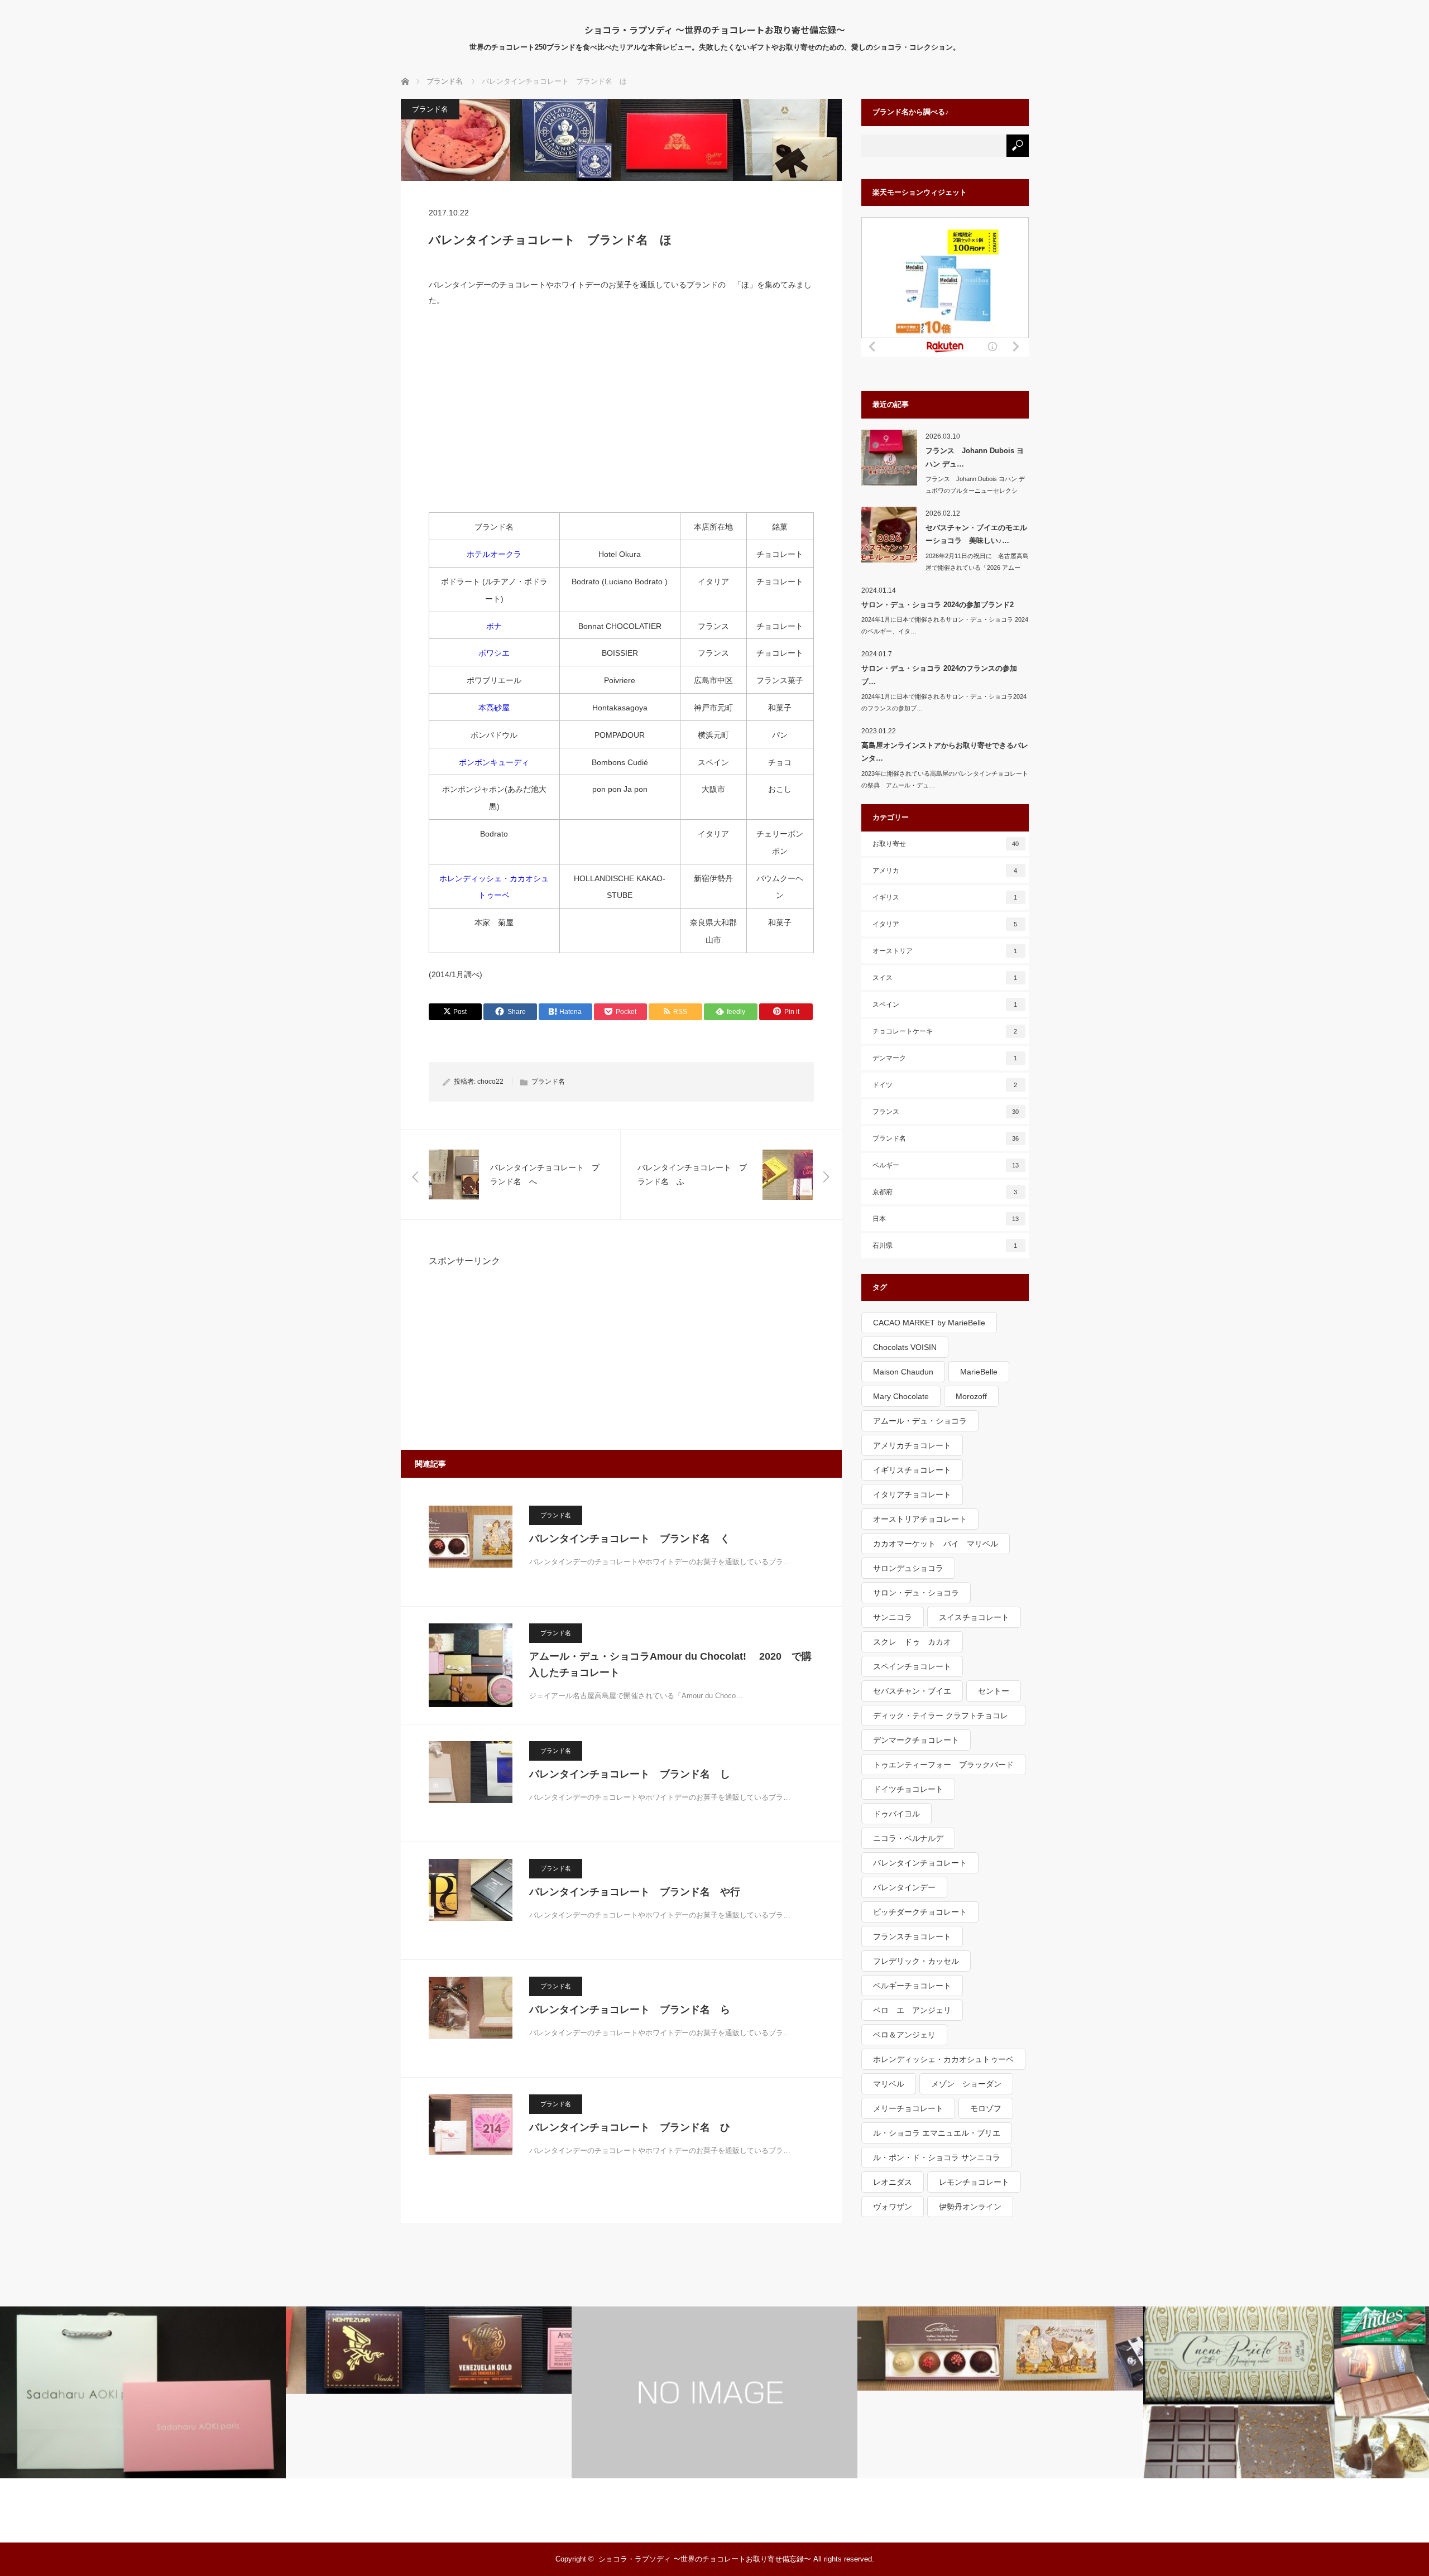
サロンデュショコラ (908, 1568)
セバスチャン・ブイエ (912, 1691)
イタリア (945, 924)
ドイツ (945, 1085)
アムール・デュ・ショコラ (920, 1421)
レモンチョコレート (974, 2182)
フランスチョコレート (912, 1936)
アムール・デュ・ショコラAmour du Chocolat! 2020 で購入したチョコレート (670, 1664)
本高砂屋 (494, 708)
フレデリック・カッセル (916, 1961)
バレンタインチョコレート (920, 1863)
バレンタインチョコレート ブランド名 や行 (635, 1892)
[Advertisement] (621, 417)
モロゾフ (986, 2108)
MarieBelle (979, 1372)
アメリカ (945, 871)
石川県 (945, 1246)
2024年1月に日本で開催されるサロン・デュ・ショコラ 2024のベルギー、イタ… (945, 625)
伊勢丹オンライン (970, 2207)
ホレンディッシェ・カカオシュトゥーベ (943, 2059)
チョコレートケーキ (945, 1031)
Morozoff (971, 1396)
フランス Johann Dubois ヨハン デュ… (975, 457)
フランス (946, 1112)
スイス (945, 978)
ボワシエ (494, 653)
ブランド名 (430, 109)
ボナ (494, 626)
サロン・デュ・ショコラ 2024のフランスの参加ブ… (939, 675)
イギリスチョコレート (912, 1470)
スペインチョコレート (912, 1666)
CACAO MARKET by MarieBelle (929, 1323)
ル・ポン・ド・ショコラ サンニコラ (937, 2157)
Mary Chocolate (901, 1396)
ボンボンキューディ (494, 762)
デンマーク (945, 1058)
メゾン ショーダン (966, 2084)
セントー (994, 1691)
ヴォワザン (893, 2207)
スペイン (945, 1005)
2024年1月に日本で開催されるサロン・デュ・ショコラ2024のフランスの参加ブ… (944, 702)
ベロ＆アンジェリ (904, 2035)
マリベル (889, 2084)
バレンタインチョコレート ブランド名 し (630, 1774)
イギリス (945, 897)
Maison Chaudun (903, 1372)
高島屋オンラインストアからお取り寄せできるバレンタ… (945, 752)
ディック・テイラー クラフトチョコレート (941, 1719)
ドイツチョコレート (908, 1789)
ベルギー (946, 1165)
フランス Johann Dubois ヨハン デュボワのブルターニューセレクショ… (975, 491)
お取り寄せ (946, 844)
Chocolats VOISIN (905, 1347)
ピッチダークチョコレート (920, 1912)
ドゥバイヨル (896, 1814)
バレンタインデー (904, 1887)
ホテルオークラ (494, 554)
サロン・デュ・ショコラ (916, 1593)
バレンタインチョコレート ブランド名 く (630, 1539)
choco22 (490, 1082)
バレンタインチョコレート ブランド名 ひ (630, 2127)
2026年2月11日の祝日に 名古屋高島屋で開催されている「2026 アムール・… (977, 568)
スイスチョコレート (974, 1617)
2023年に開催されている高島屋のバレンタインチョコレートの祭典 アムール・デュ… (945, 779)
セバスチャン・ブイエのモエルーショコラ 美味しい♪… (976, 534)
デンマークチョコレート (916, 1740)
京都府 (945, 1192)
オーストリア (945, 951)
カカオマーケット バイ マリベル (936, 1544)
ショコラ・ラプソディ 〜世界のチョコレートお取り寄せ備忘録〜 (715, 30)
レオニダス (893, 2182)
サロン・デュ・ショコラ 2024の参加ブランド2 (938, 605)
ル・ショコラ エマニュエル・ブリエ (937, 2133)
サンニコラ (893, 1617)
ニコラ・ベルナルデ (908, 1838)
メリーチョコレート (908, 2108)
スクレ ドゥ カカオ (912, 1642)
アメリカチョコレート (912, 1445)
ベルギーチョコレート (912, 1986)
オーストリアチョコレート (920, 1519)
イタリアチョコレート (912, 1494)
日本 (946, 1219)
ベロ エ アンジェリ (912, 2010)
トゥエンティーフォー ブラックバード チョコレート (947, 1768)
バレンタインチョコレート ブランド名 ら (630, 2010)
